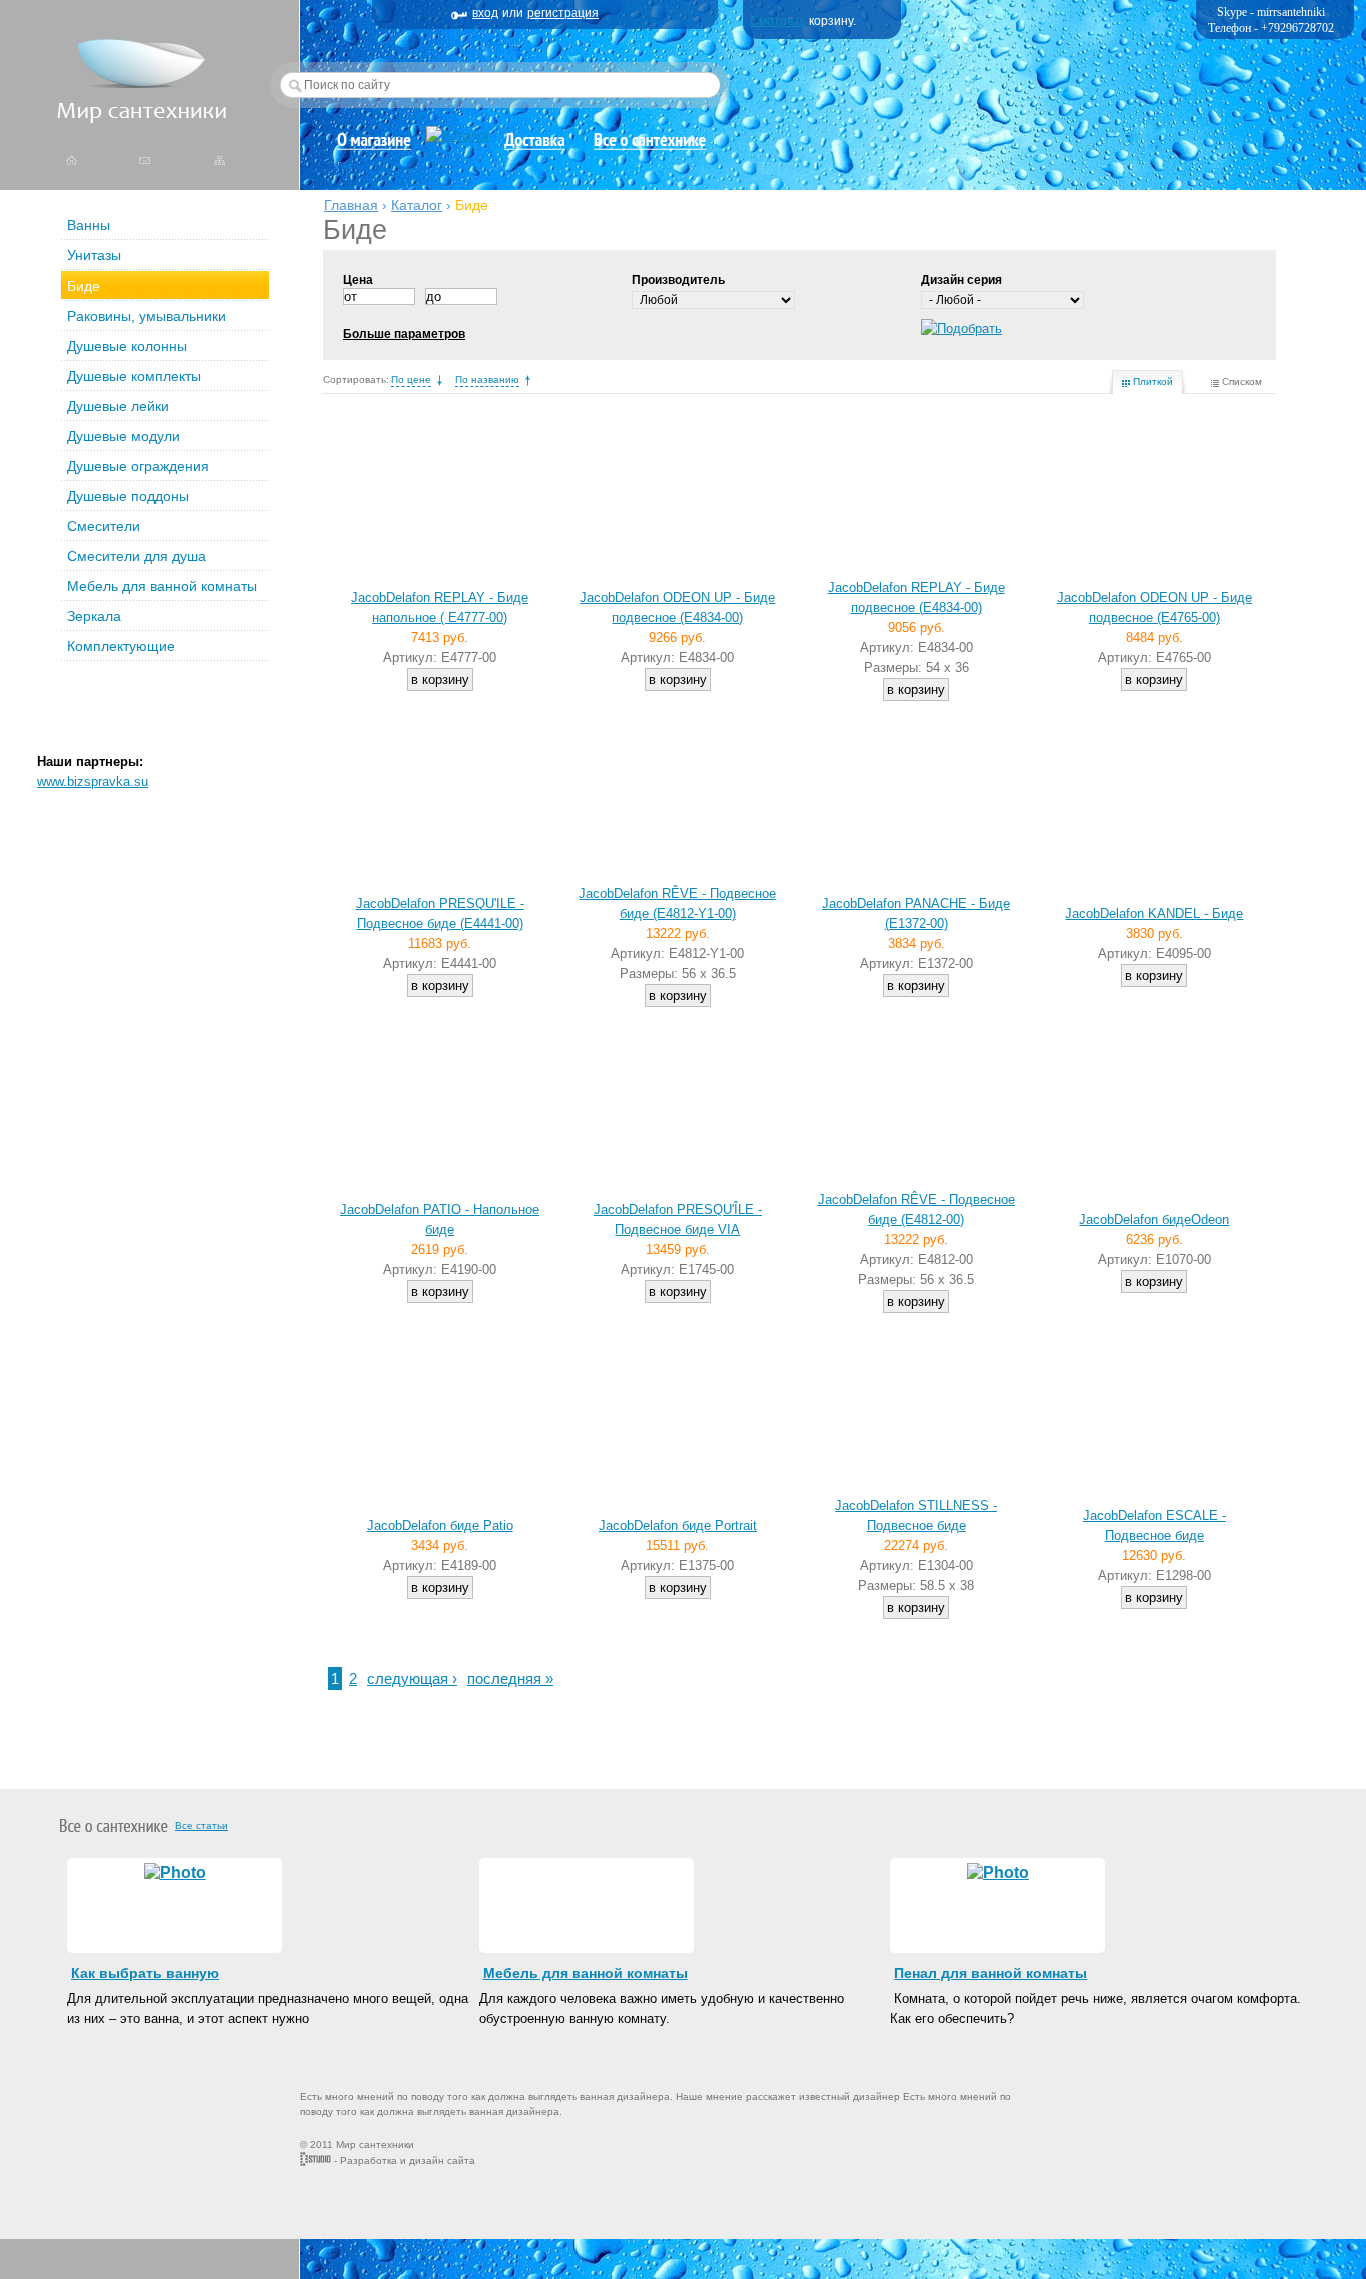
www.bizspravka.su (92, 781)
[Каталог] (458, 136)
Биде (83, 286)
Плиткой (1153, 381)
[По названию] (527, 380)
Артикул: (412, 657)
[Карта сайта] (220, 158)
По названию (487, 379)
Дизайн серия (961, 280)
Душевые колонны (127, 346)
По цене (411, 379)
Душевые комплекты (134, 376)
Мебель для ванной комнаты (162, 586)
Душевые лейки (118, 406)
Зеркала (94, 616)
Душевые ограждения (138, 466)
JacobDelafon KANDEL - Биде (1154, 913)
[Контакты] (145, 158)
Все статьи (201, 1825)
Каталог (416, 205)
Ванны (88, 225)
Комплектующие (121, 646)
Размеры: (895, 667)
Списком (1242, 381)
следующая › (412, 1678)
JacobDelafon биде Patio (440, 1525)
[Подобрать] (961, 329)
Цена (358, 280)
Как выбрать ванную (145, 1973)
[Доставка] (535, 145)
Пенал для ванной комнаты (990, 1973)
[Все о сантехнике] (650, 145)
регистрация (563, 13)
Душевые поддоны (128, 496)
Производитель (678, 280)
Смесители (103, 526)
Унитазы (94, 255)
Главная (351, 205)
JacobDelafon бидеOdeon (1154, 1219)
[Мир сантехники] (141, 118)
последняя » (510, 1678)
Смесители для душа (136, 556)
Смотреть (778, 21)
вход (485, 13)
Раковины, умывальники (146, 316)
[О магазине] (373, 145)
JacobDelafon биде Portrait (678, 1525)
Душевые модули (123, 436)
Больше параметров (404, 334)
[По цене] (439, 380)
